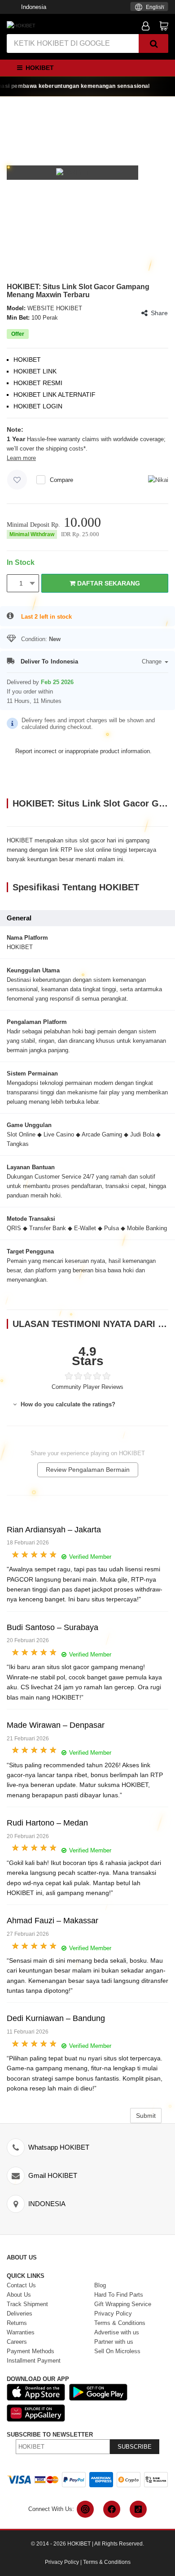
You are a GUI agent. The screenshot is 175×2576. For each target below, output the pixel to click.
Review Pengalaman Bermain (88, 1470)
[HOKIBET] (21, 25)
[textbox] (149, 7)
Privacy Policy (62, 2562)
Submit (146, 2116)
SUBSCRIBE (135, 2447)
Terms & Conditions (107, 2562)
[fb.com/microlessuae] (112, 2509)
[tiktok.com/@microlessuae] (138, 2509)
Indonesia (34, 7)
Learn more (21, 458)
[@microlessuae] (85, 2509)
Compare (61, 480)
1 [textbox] (21, 583)
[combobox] (149, 7)
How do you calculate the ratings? (67, 1404)
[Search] (153, 43)
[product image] (73, 172)
